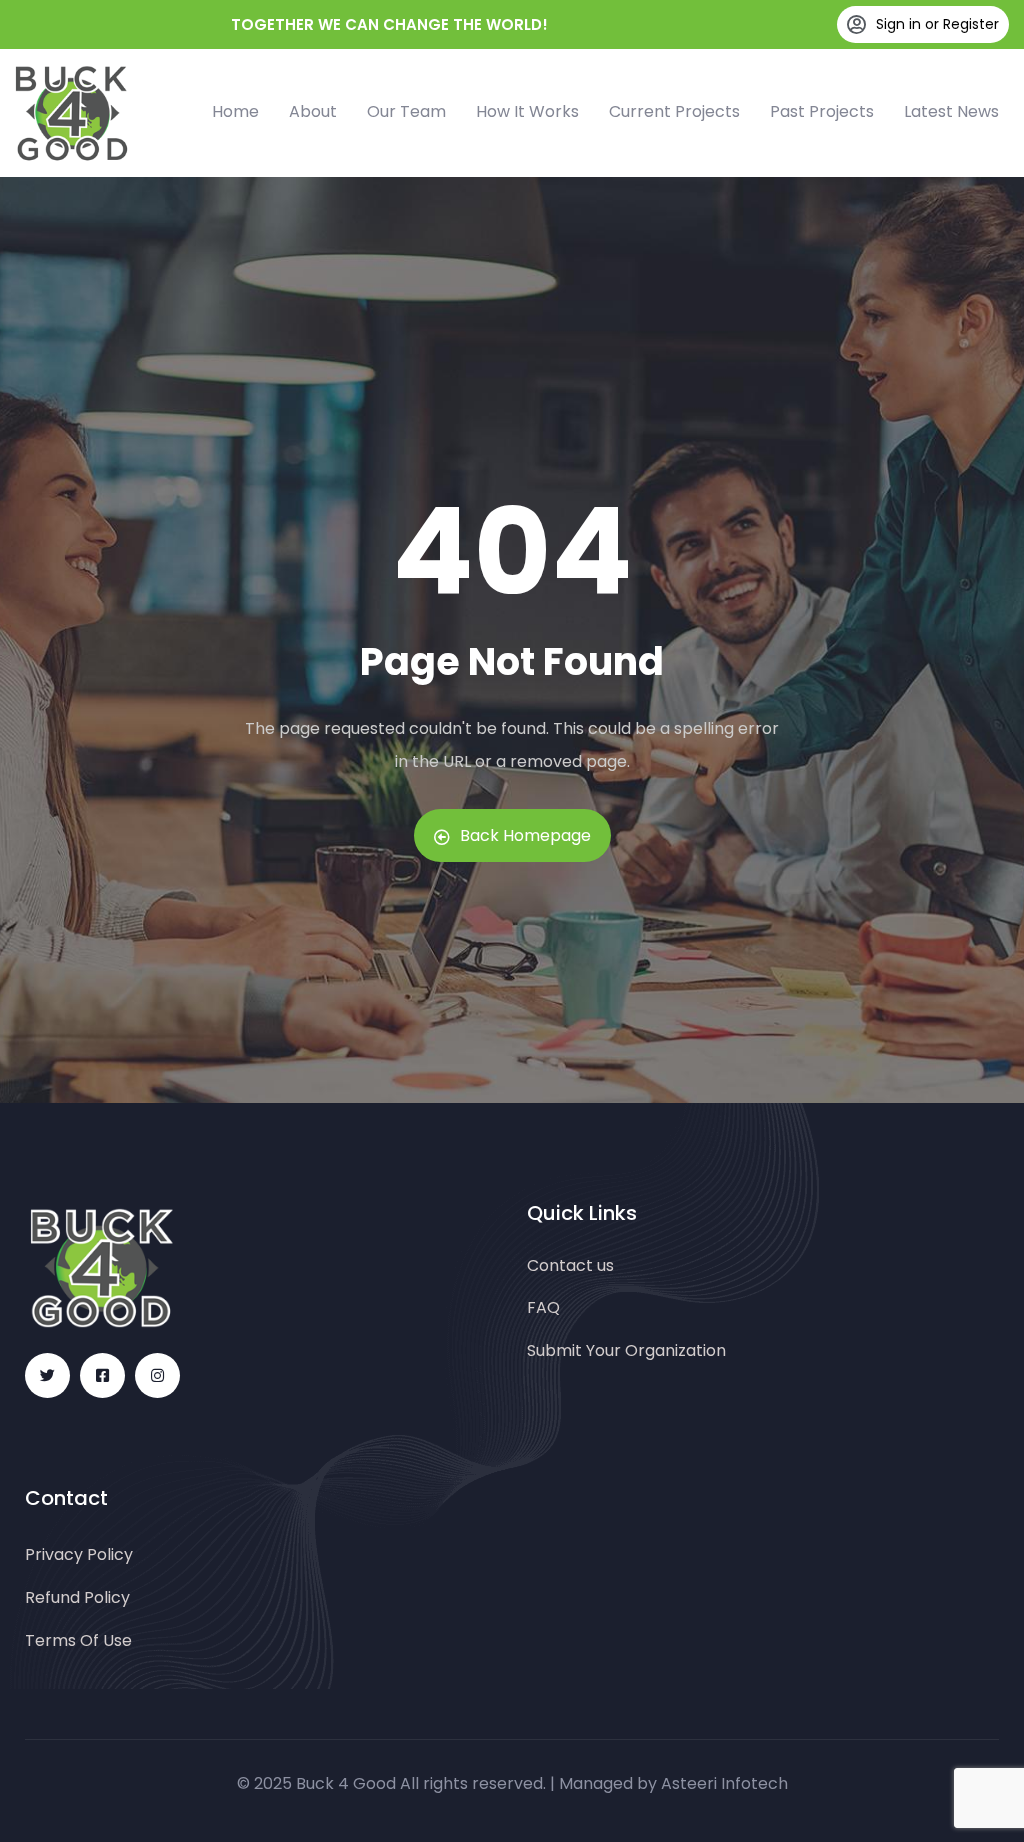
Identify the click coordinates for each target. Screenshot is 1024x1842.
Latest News (951, 111)
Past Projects (822, 111)
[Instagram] (157, 1375)
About (313, 111)
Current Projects (674, 111)
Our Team (406, 111)
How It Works (527, 111)
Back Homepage (525, 835)
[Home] (71, 113)
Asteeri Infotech (724, 1783)
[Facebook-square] (102, 1375)
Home (235, 111)
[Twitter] (47, 1375)
